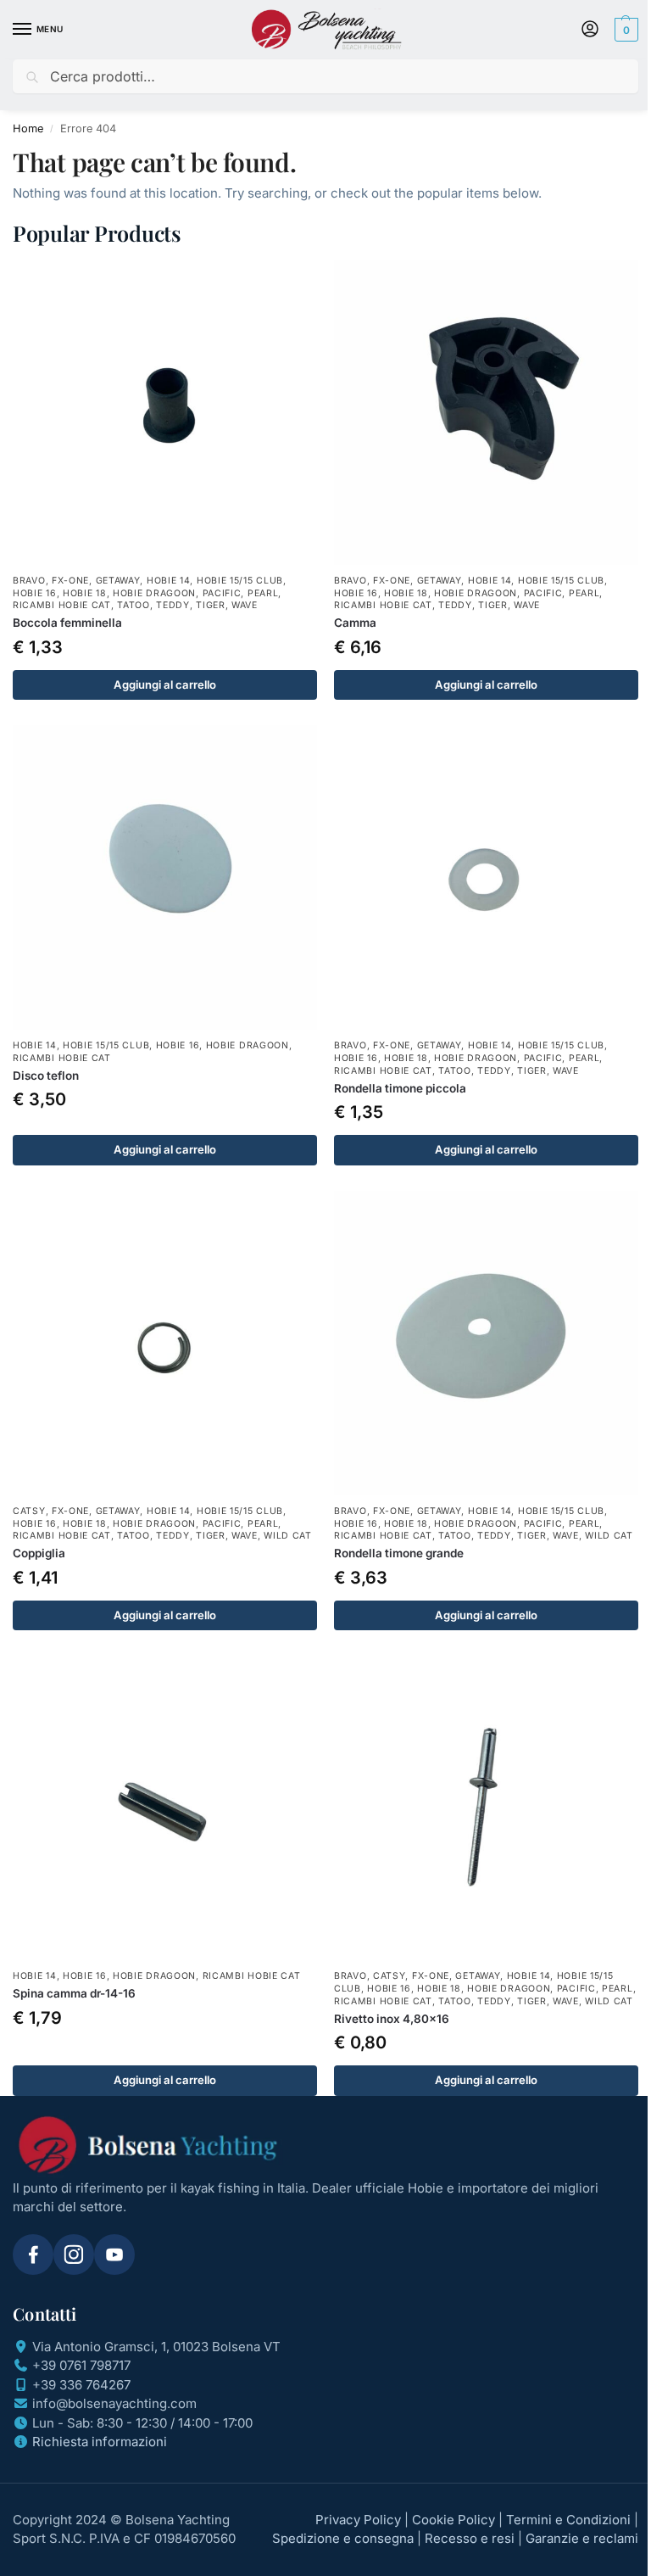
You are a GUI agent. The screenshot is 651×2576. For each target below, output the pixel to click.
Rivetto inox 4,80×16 (392, 2019)
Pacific (222, 593)
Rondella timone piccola (400, 1088)
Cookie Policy (453, 2520)
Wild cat (288, 1536)
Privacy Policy (358, 2520)
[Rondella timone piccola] (486, 877)
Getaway (118, 581)
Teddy (173, 605)
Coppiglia (39, 1553)
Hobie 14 (169, 581)
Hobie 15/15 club (240, 581)
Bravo (29, 581)
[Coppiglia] (165, 1343)
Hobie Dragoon (154, 593)
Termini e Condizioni (568, 2520)
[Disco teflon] (165, 877)
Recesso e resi (470, 2538)
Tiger (211, 605)
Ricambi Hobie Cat (62, 605)
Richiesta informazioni (100, 2442)
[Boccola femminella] (165, 413)
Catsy (29, 1511)
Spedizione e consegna (343, 2538)
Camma (355, 623)
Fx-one (70, 581)
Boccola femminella (67, 623)
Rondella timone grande (399, 1553)
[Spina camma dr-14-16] (165, 1808)
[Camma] (486, 413)
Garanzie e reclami (582, 2538)
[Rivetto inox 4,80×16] (486, 1808)
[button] (624, 30)
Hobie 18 (85, 593)
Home (28, 129)
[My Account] (590, 30)
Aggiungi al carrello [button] (165, 685)
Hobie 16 (35, 593)
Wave (245, 605)
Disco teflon (46, 1076)
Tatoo (134, 605)
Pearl (263, 593)
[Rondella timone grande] (486, 1343)
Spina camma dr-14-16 (74, 1993)
